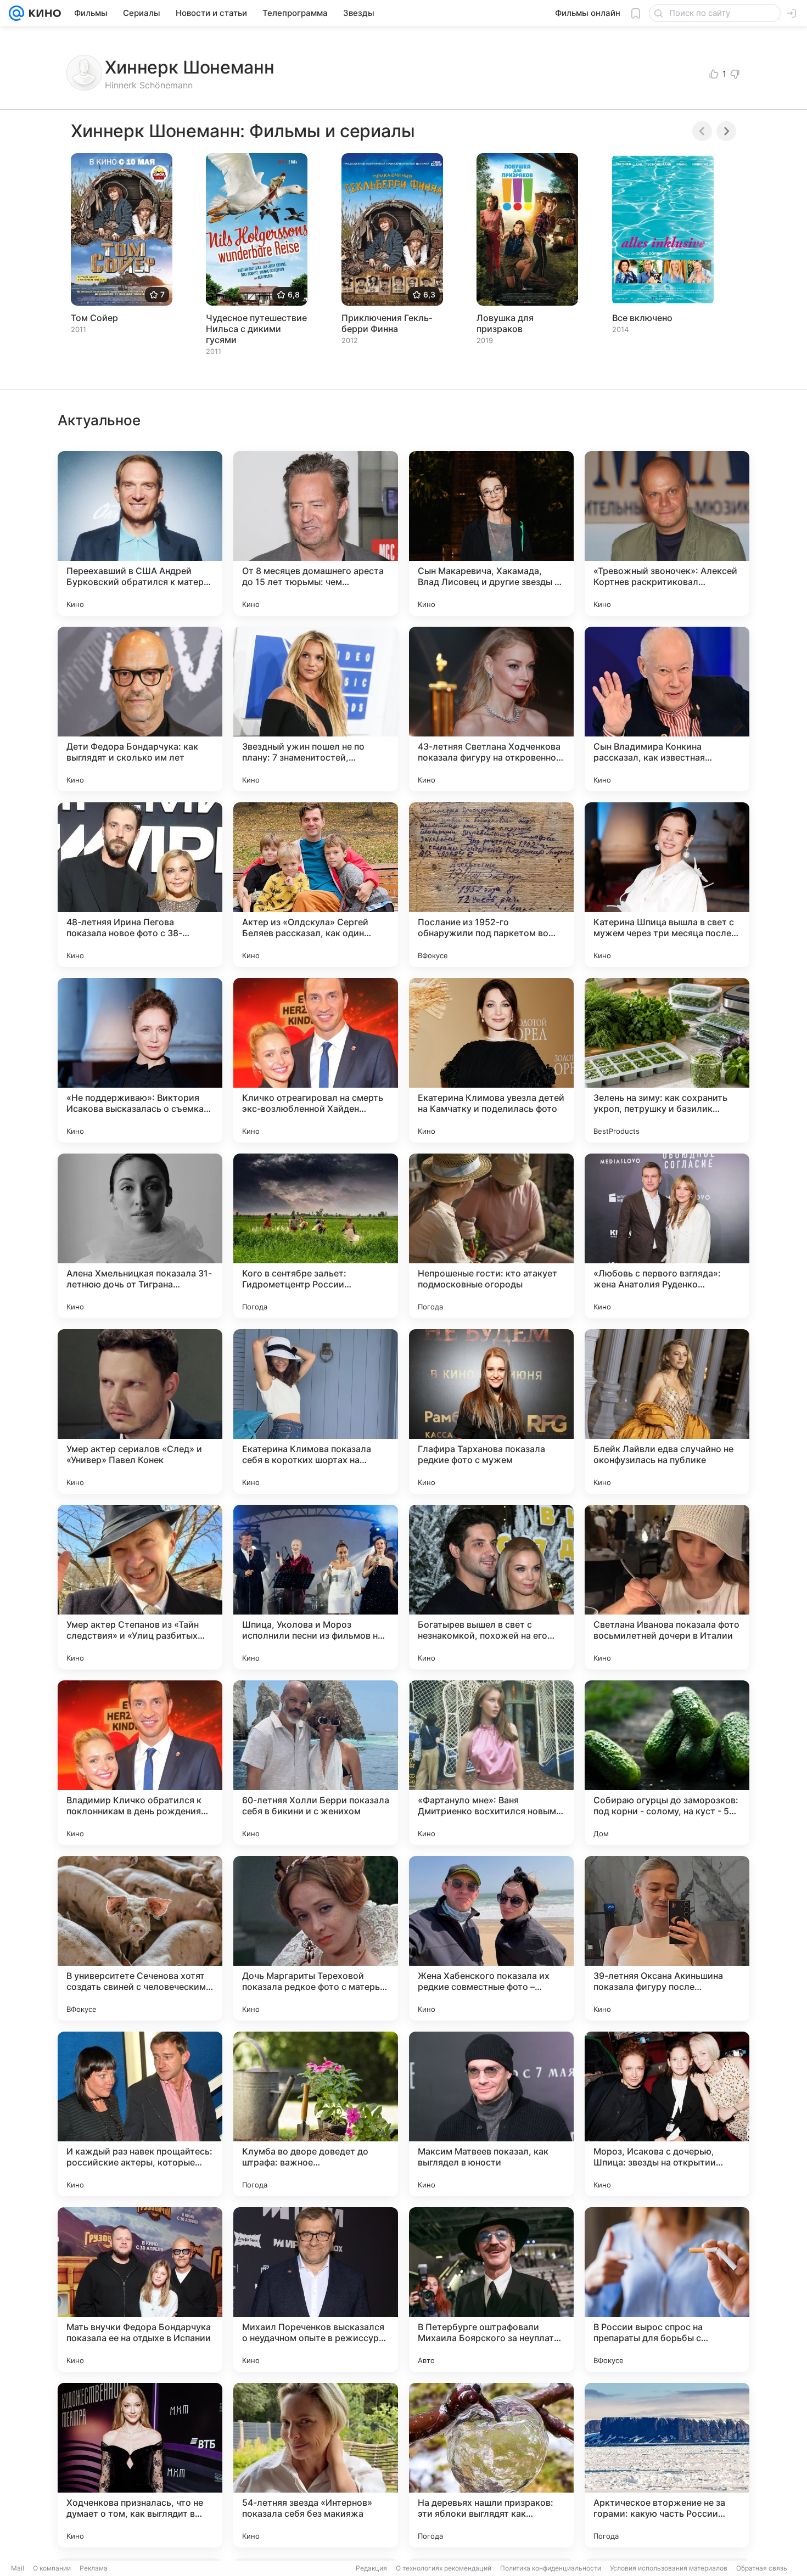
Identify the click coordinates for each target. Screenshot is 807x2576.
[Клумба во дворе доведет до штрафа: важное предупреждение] (316, 2114)
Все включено (642, 318)
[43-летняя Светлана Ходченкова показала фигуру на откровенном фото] (491, 709)
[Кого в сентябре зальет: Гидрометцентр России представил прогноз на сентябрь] (316, 1236)
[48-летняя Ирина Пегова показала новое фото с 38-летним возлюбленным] (140, 885)
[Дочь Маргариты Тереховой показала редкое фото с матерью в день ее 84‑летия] (316, 1938)
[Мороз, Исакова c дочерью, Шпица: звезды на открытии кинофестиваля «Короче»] (667, 2114)
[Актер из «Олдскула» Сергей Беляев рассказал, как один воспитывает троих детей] (316, 885)
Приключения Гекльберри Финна (387, 323)
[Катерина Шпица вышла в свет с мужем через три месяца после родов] (667, 885)
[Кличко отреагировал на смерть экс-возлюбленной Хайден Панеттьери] (316, 1060)
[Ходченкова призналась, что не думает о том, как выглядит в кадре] (140, 2465)
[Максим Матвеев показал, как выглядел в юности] (491, 2114)
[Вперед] (726, 131)
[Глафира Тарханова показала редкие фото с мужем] (491, 1411)
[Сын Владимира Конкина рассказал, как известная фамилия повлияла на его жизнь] (667, 709)
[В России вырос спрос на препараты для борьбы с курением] (667, 2290)
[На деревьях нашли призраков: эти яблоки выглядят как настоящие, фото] (491, 2465)
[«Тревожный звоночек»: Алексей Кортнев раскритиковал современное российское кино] (667, 533)
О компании (52, 2568)
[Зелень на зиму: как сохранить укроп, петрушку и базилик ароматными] (667, 1060)
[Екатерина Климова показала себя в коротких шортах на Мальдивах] (316, 1411)
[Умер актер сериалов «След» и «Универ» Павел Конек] (140, 1411)
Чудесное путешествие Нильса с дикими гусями (256, 329)
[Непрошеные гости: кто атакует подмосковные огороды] (491, 1236)
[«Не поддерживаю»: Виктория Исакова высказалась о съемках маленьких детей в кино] (140, 1060)
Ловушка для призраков (505, 323)
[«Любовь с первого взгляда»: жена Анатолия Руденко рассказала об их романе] (667, 1236)
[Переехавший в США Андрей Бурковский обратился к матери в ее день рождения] (140, 533)
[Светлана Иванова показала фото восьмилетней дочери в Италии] (667, 1587)
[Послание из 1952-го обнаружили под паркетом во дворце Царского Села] (491, 885)
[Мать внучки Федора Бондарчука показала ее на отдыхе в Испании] (140, 2290)
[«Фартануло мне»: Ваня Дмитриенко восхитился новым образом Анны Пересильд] (491, 1763)
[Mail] (16, 13)
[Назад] (702, 131)
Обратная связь (762, 2568)
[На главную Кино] (43, 13)
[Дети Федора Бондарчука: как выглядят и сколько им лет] (140, 709)
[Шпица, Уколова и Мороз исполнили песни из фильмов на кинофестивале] (316, 1587)
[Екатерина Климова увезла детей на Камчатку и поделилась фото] (491, 1060)
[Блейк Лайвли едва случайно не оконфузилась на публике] (667, 1411)
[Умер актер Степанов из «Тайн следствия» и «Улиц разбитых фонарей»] (140, 1587)
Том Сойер (94, 318)
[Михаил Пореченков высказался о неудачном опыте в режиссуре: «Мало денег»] (316, 2290)
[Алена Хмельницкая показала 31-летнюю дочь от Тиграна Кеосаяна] (140, 1236)
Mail (18, 2568)
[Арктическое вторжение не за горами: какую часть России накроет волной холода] (667, 2465)
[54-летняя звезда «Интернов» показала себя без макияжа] (316, 2465)
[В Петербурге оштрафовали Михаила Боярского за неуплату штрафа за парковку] (491, 2290)
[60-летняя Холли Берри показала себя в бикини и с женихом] (316, 1763)
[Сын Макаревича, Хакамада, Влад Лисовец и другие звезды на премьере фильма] (491, 533)
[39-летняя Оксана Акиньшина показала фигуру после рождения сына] (667, 1938)
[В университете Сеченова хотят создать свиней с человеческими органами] (140, 1938)
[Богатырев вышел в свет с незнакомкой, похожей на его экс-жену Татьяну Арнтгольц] (491, 1587)
